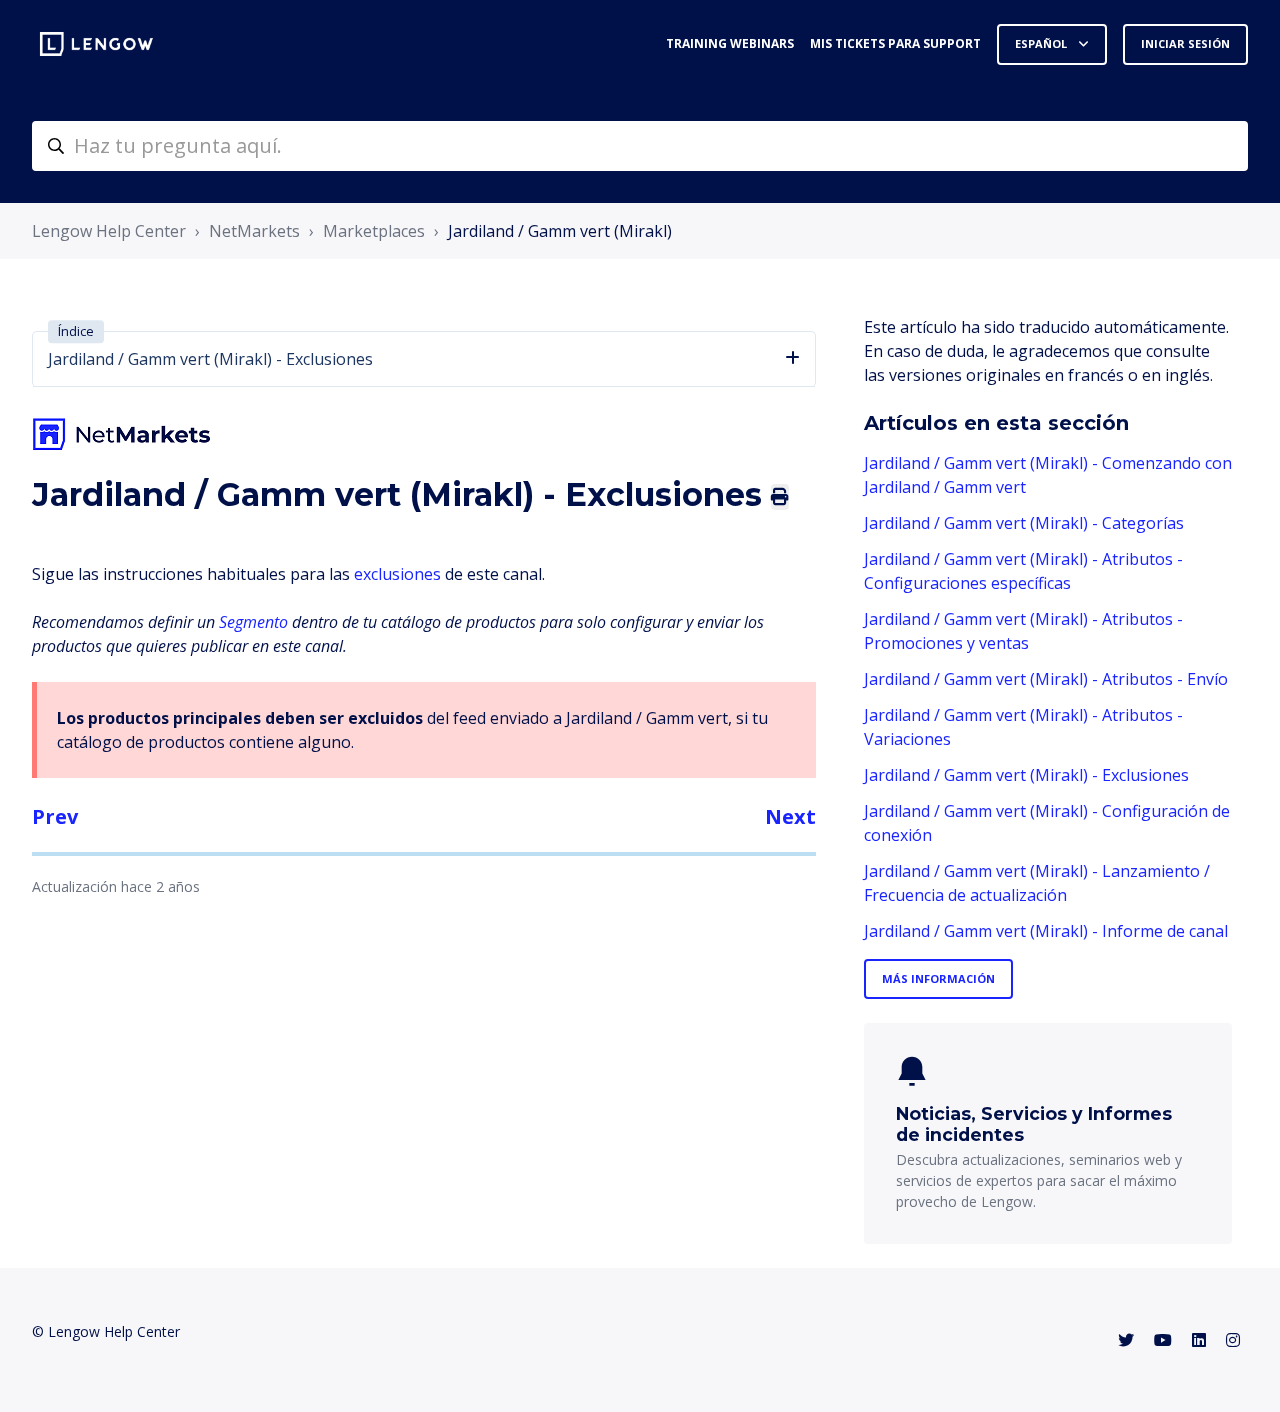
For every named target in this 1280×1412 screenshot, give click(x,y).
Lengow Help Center (109, 231)
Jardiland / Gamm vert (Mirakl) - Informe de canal (1046, 931)
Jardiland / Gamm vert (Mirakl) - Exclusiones (1026, 775)
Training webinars (730, 43)
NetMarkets (254, 231)
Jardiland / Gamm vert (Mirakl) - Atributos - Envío (1046, 679)
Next (790, 816)
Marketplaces (374, 231)
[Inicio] (96, 44)
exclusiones (397, 574)
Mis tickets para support (895, 43)
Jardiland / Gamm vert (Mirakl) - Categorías (1024, 523)
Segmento (253, 622)
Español (1042, 43)
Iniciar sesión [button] (1185, 43)
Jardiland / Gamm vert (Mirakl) (560, 231)
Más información (938, 978)
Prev (55, 816)
